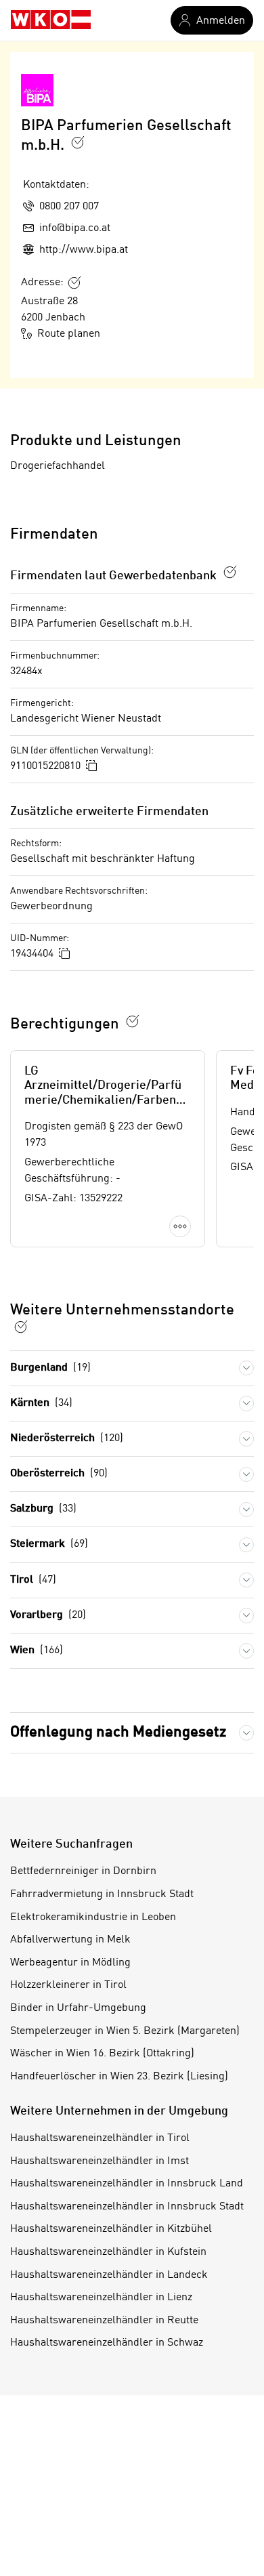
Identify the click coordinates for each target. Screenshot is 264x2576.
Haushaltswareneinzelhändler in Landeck (109, 2275)
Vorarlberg (48, 1615)
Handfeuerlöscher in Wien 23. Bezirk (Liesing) (119, 2077)
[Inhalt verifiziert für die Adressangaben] (74, 283)
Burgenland (50, 1368)
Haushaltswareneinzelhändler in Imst (100, 2161)
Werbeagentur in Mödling (70, 1963)
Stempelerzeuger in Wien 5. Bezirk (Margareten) (125, 2031)
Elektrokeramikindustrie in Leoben (93, 1917)
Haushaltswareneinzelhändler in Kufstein (108, 2252)
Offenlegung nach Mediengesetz (118, 1732)
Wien (37, 1650)
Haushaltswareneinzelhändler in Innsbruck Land (127, 2184)
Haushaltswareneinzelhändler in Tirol (100, 2138)
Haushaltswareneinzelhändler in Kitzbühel (111, 2229)
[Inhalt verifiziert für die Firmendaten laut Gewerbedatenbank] (230, 572)
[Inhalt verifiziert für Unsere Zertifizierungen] (21, 1327)
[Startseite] (51, 20)
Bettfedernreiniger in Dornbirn (83, 1871)
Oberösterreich (59, 1474)
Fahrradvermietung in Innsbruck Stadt (102, 1894)
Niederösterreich (67, 1438)
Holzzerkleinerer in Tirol (68, 1985)
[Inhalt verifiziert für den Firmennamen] (78, 142)
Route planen (69, 334)
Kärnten (41, 1403)
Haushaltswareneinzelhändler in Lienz (101, 2298)
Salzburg (43, 1509)
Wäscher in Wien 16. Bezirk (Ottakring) (102, 2054)
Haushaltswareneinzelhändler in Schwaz (107, 2343)
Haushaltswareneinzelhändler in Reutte (104, 2321)
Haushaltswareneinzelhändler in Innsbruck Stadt (127, 2207)
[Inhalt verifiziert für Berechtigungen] (133, 1021)
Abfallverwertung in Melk (70, 1940)
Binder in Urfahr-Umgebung (78, 2008)
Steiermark (49, 1544)
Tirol (33, 1580)
